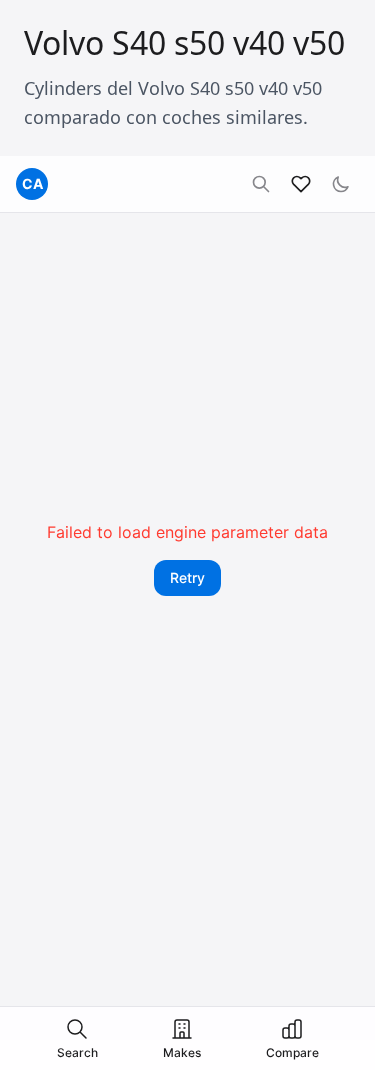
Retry (187, 577)
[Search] (261, 184)
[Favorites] (301, 184)
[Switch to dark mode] (341, 184)
